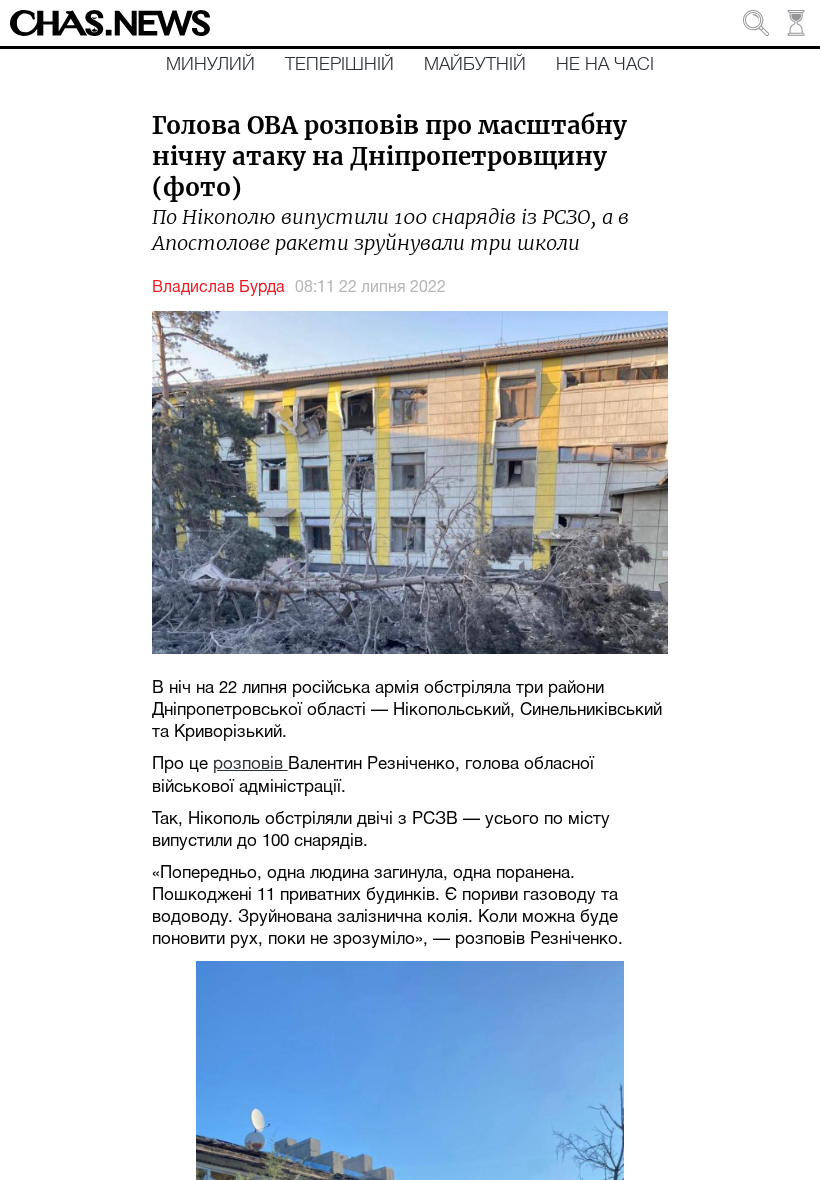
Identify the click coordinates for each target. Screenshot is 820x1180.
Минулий (210, 65)
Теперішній (339, 65)
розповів (250, 764)
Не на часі (605, 65)
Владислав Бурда (218, 288)
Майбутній (475, 65)
